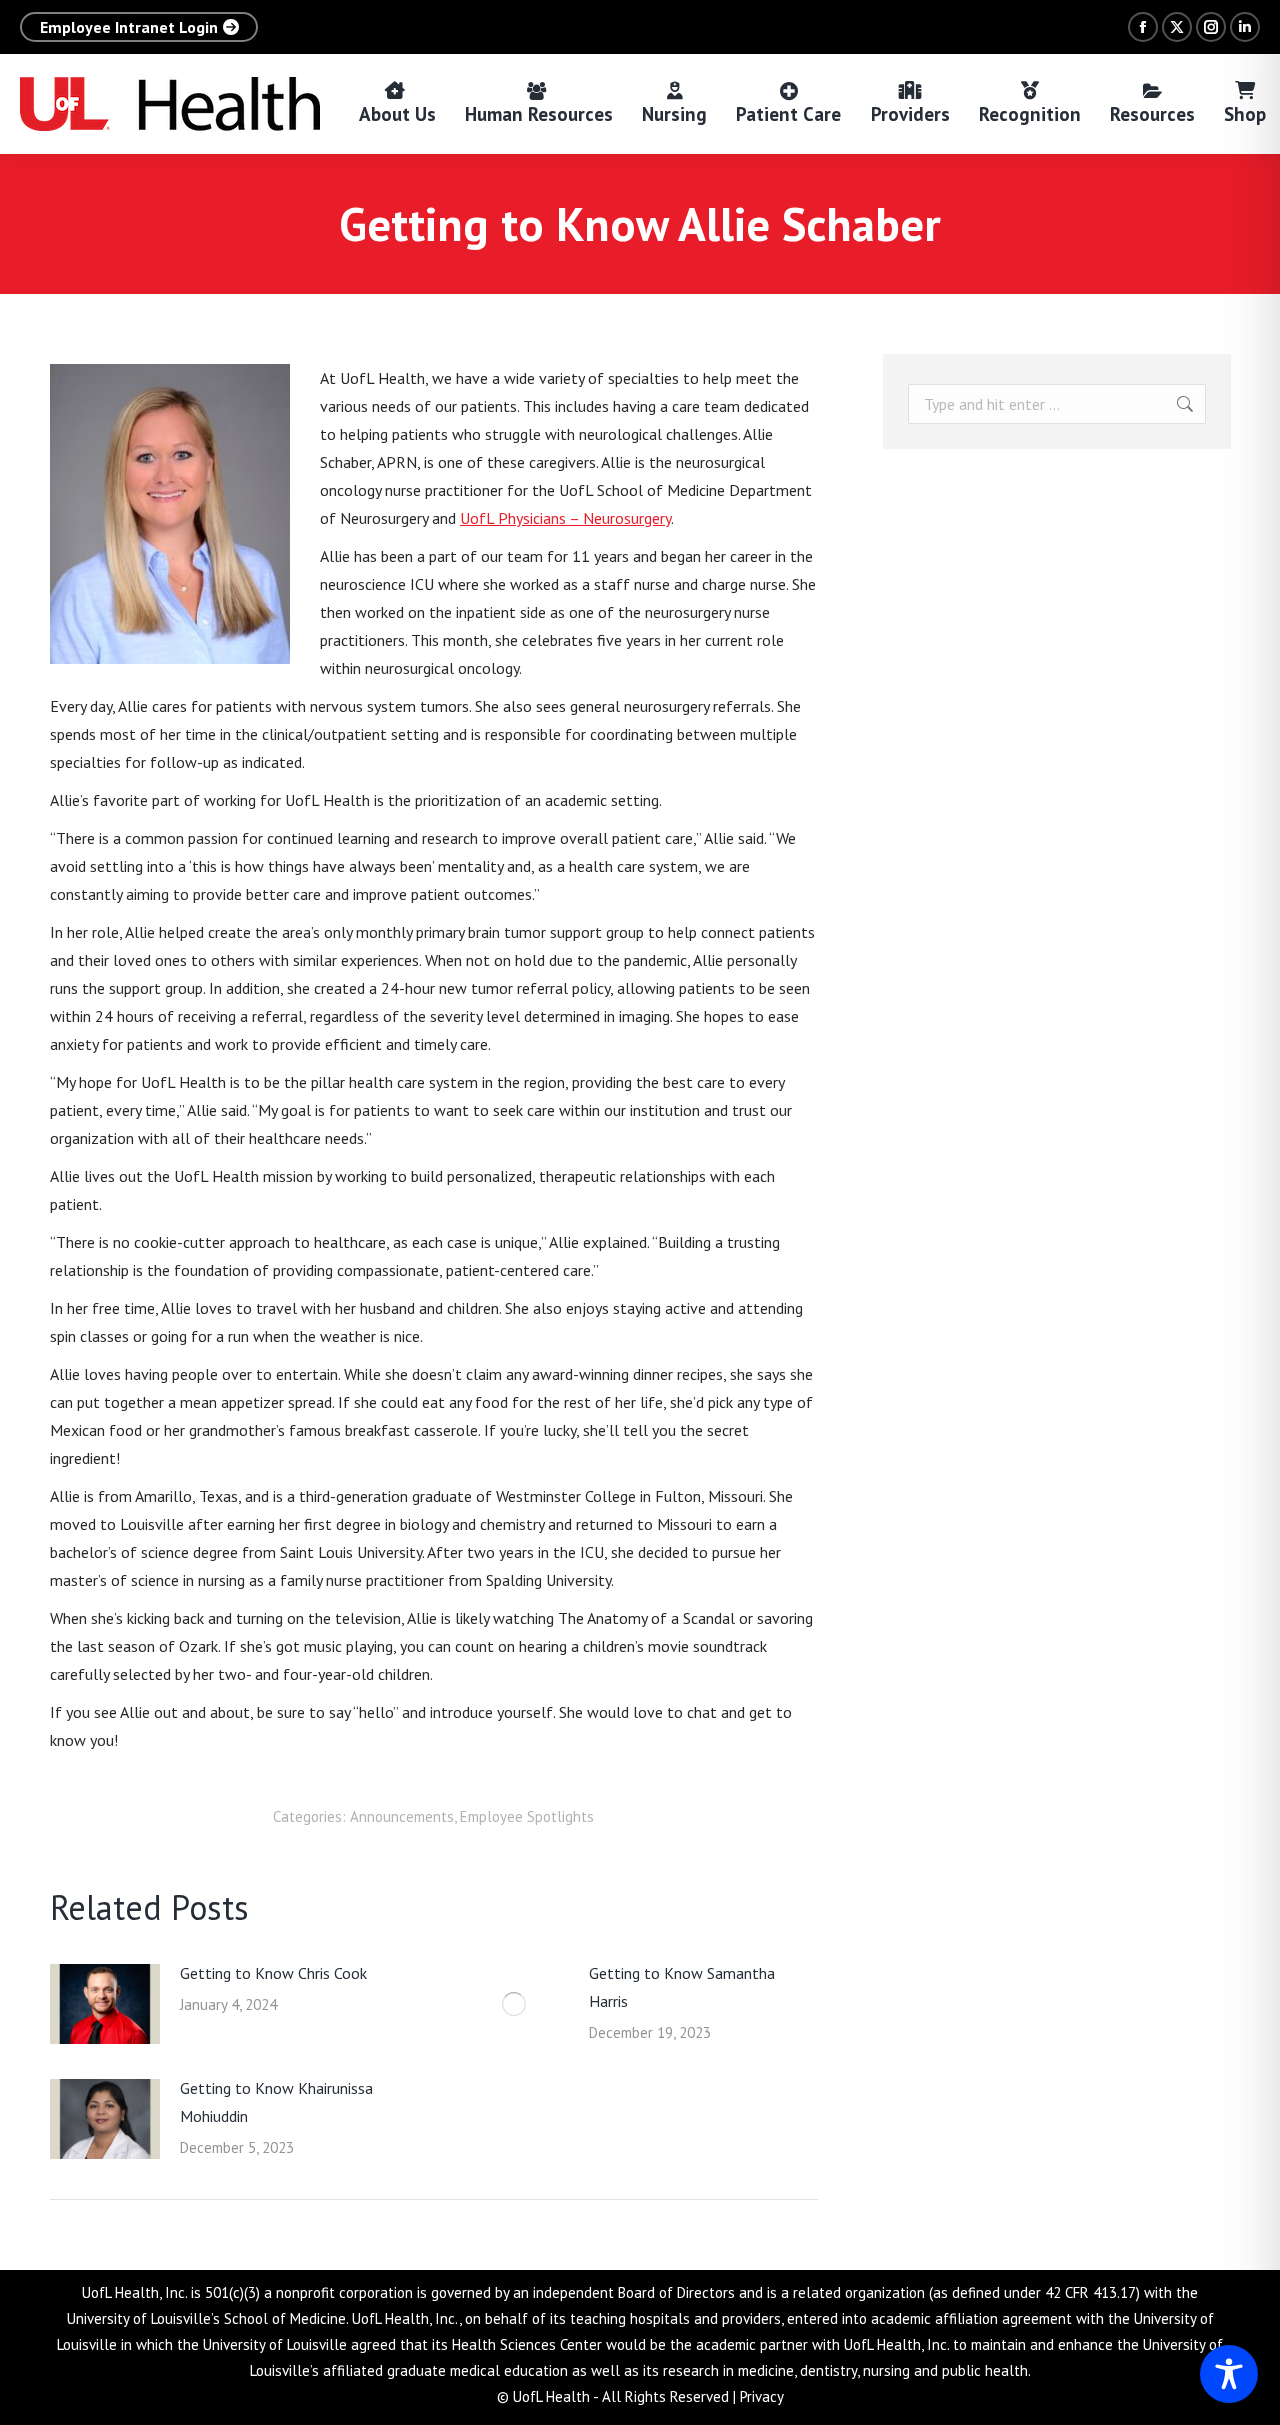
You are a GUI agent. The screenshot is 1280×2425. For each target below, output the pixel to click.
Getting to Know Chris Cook (273, 1973)
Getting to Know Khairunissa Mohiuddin (276, 2102)
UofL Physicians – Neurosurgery (565, 518)
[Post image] (105, 2004)
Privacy (762, 2396)
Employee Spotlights (527, 1816)
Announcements (402, 1816)
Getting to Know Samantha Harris (682, 1987)
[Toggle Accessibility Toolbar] (1229, 2374)
